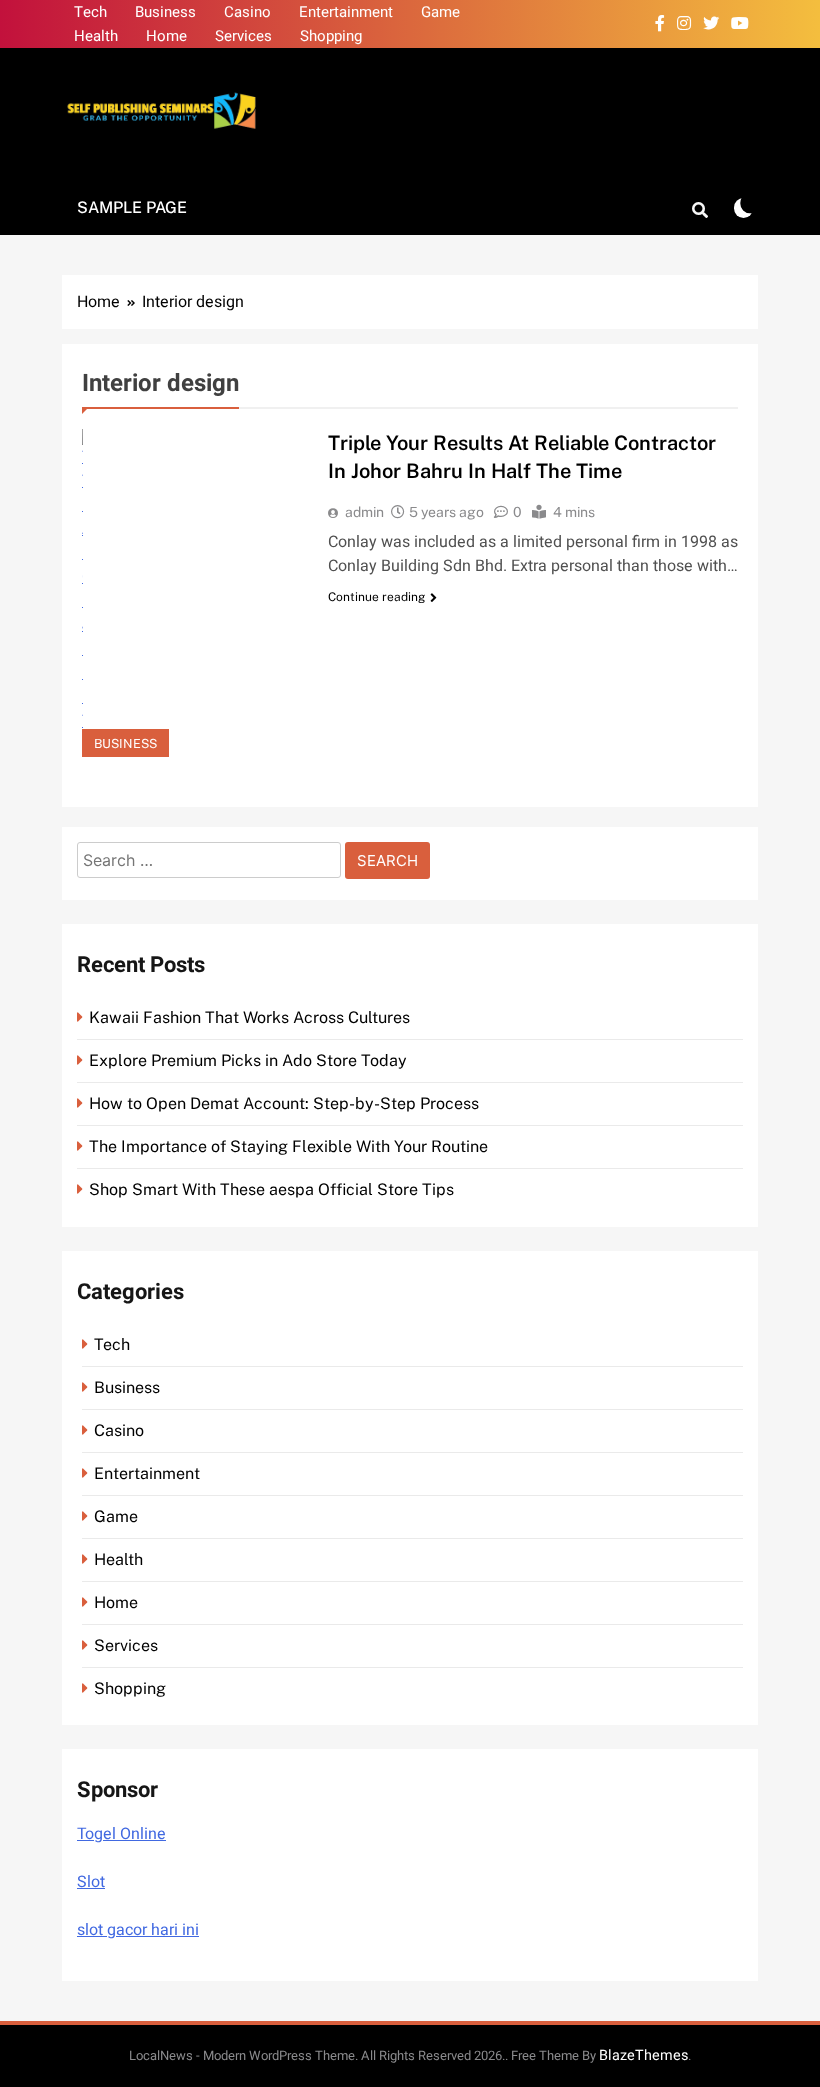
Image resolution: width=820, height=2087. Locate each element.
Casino (247, 12)
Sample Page (132, 207)
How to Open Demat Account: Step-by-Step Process (284, 1103)
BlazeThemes (643, 2055)
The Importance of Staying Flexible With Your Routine (288, 1146)
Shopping (331, 36)
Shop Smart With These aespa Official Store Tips (271, 1189)
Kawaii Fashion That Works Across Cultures (249, 1017)
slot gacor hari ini (138, 1930)
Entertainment (346, 12)
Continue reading (376, 597)
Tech (90, 12)
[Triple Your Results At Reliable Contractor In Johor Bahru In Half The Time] (192, 593)
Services (243, 36)
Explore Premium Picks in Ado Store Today (248, 1060)
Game (440, 12)
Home (166, 36)
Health (96, 36)
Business (165, 12)
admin (364, 512)
